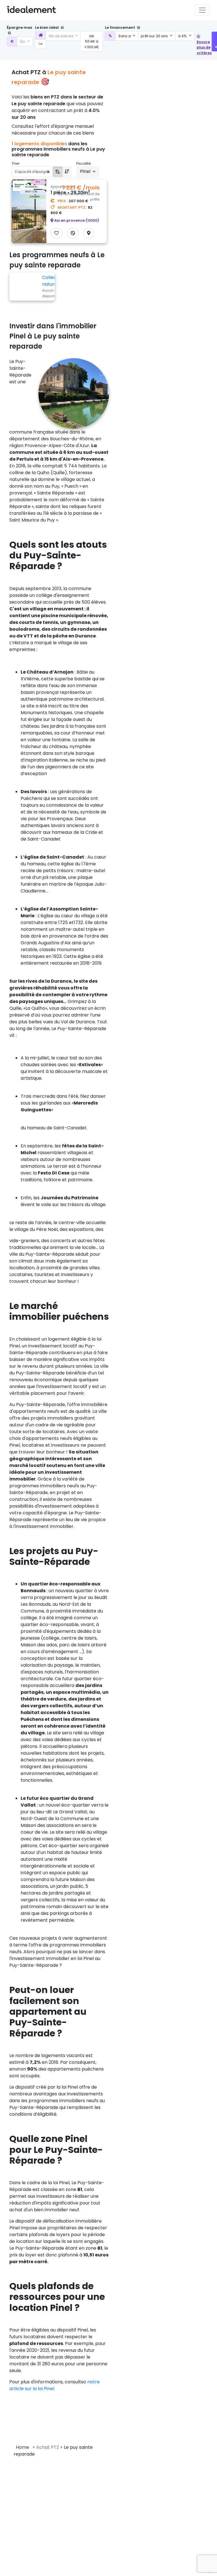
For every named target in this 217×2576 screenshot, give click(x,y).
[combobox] (25, 41)
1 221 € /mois (81, 188)
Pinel (86, 171)
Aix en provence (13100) (77, 220)
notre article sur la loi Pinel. (55, 2385)
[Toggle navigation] (202, 10)
